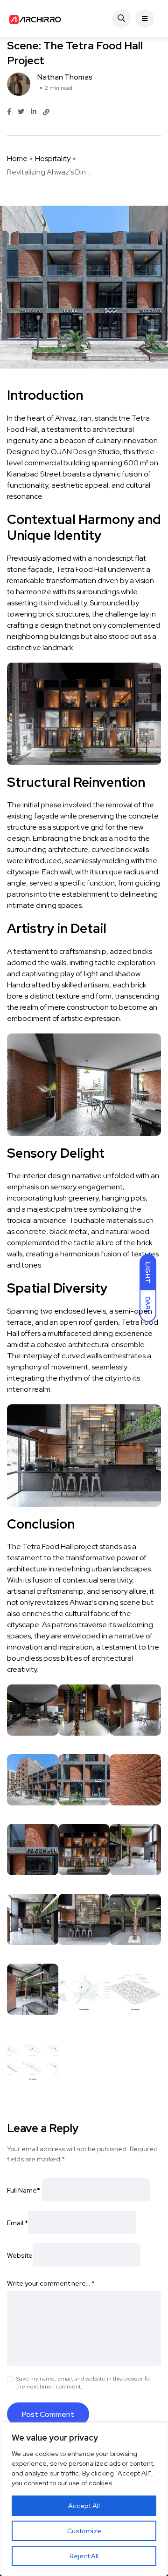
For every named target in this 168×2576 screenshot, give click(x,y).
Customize (84, 2531)
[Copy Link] (46, 112)
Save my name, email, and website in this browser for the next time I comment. (84, 2383)
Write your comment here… (51, 2283)
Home (17, 158)
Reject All (84, 2556)
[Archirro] (36, 19)
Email (17, 2223)
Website (20, 2255)
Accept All (84, 2506)
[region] (84, 2499)
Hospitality (53, 158)
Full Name (24, 2190)
